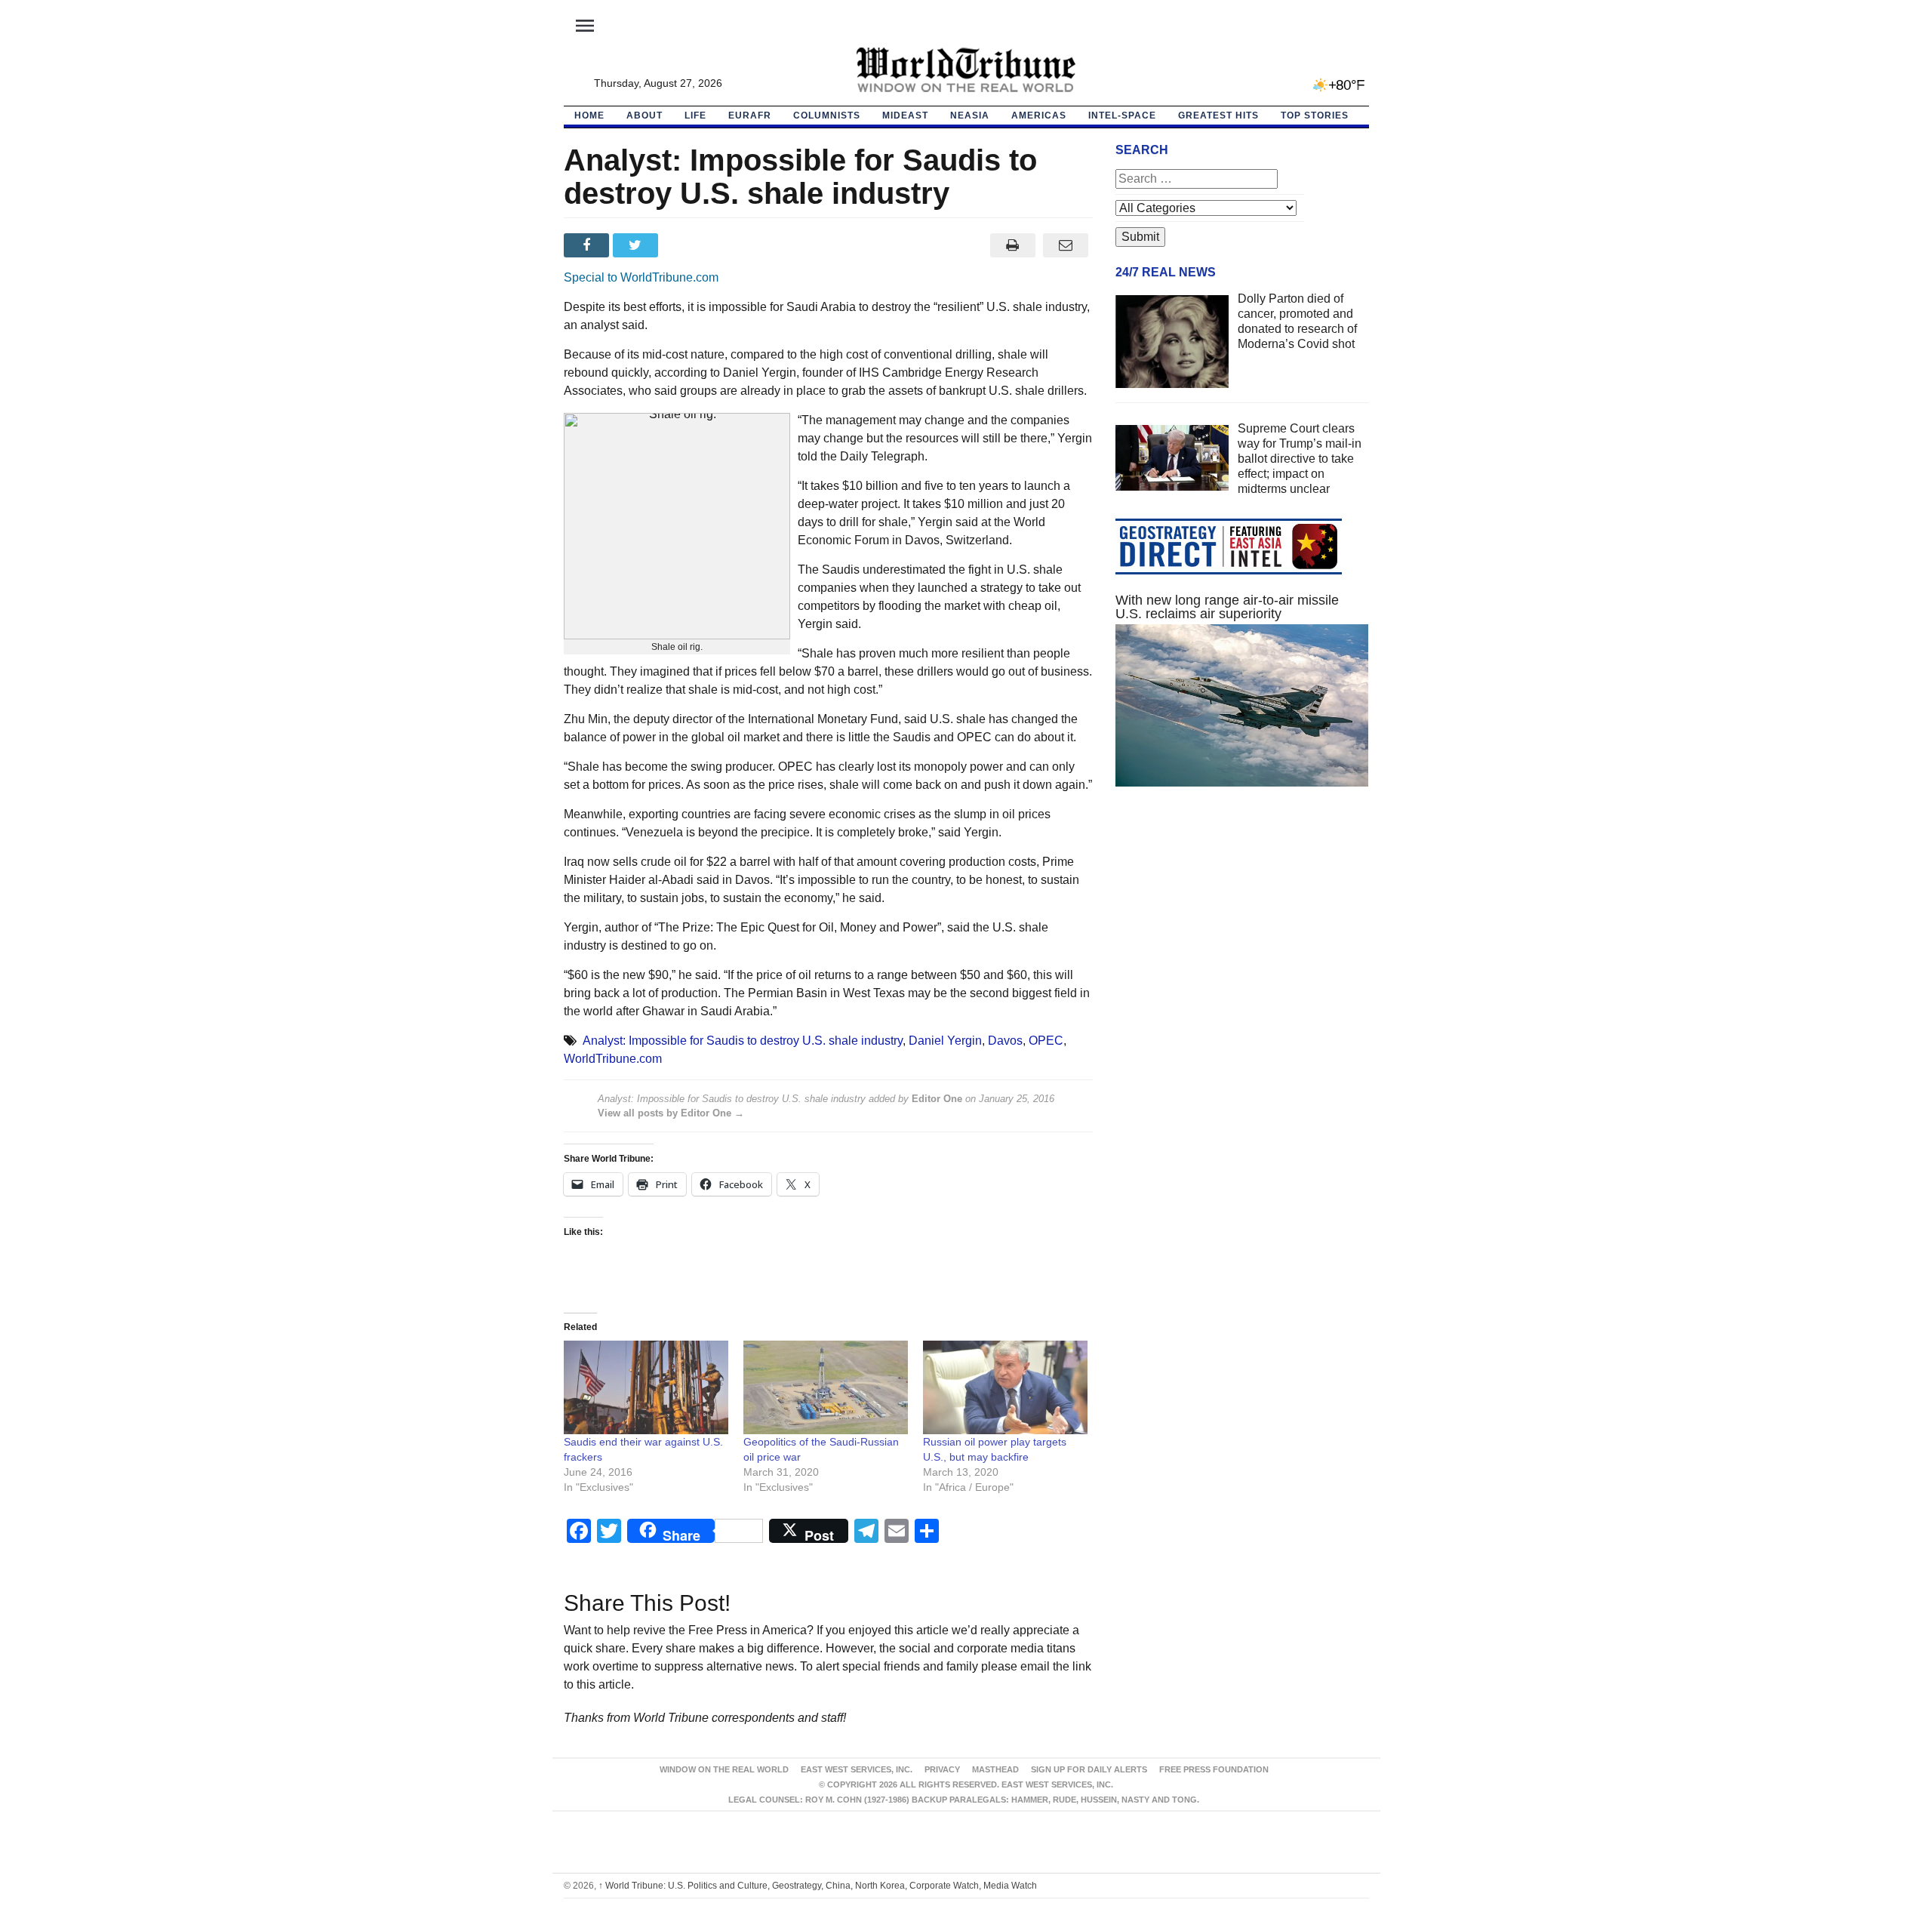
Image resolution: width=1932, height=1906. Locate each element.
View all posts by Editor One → (671, 1113)
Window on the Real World (724, 1769)
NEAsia (970, 115)
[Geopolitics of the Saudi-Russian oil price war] (826, 1388)
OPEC (1046, 1041)
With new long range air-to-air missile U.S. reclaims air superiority (1227, 607)
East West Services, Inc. (857, 1769)
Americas (1039, 115)
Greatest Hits (1218, 115)
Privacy (942, 1769)
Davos (1005, 1041)
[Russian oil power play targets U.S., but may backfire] (1005, 1388)
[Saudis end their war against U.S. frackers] (646, 1388)
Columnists (827, 115)
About (645, 115)
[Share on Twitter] (637, 245)
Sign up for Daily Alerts (1089, 1769)
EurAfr (750, 115)
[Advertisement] (1242, 941)
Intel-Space (1122, 115)
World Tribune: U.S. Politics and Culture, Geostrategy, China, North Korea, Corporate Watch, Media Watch (818, 1886)
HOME (589, 115)
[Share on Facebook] (588, 245)
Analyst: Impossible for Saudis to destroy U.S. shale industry (743, 1041)
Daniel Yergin (945, 1041)
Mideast (905, 115)
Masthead (995, 1769)
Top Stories (1315, 115)
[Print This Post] (1012, 245)
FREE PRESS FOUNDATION (1214, 1769)
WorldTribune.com (613, 1059)
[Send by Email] (1066, 245)
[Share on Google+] (686, 245)
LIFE (695, 115)
